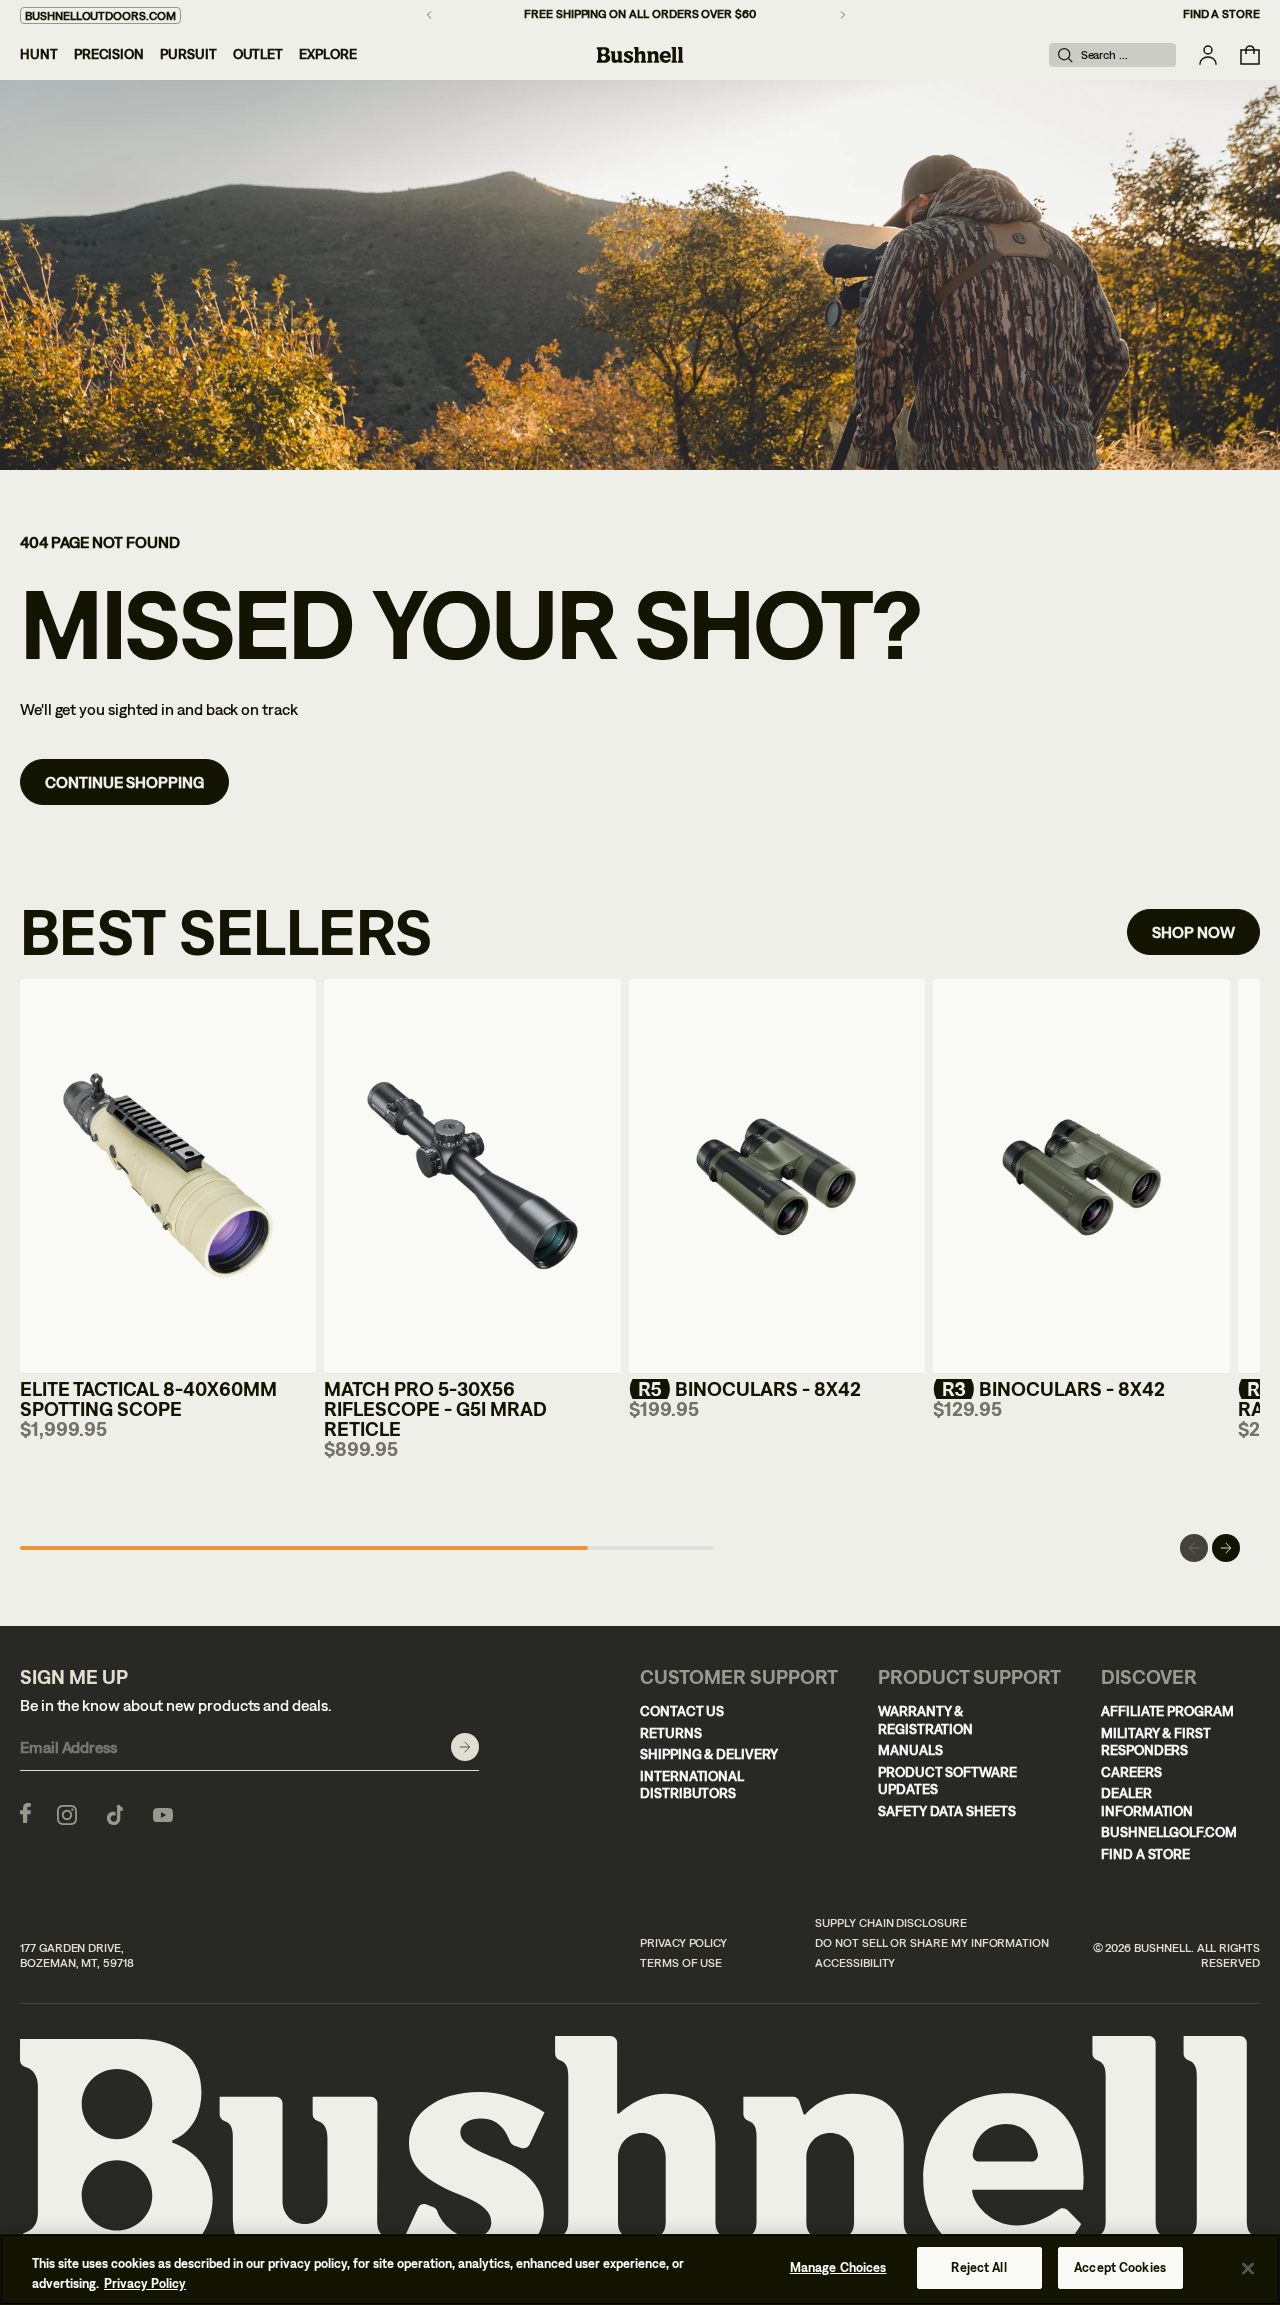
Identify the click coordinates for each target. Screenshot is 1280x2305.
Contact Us (682, 1711)
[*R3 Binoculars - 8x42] (1081, 1176)
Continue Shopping (124, 782)
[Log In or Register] (1208, 55)
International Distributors (692, 1785)
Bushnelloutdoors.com (100, 16)
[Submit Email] (465, 1747)
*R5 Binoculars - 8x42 (745, 1388)
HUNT (39, 54)
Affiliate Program (1167, 1711)
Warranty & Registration (925, 1720)
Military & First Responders (1156, 1742)
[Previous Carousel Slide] (1194, 1548)
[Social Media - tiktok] (115, 1813)
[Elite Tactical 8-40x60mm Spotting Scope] (168, 1176)
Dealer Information (1147, 1802)
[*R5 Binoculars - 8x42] (777, 1176)
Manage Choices (838, 2267)
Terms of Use (681, 1963)
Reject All (978, 2267)
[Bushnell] (640, 55)
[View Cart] (1250, 55)
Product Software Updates (947, 1781)
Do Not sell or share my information (932, 1943)
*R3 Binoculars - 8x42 (1049, 1388)
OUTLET (258, 54)
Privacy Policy (683, 1943)
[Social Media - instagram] (67, 1813)
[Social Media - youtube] (163, 1813)
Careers (1131, 1772)
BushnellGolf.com (1169, 1832)
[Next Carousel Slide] (1226, 1548)
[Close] (1248, 2268)
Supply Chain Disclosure (891, 1923)
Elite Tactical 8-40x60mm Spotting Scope (148, 1398)
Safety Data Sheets (947, 1811)
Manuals (910, 1750)
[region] (640, 2269)
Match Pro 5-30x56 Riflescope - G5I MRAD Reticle (435, 1408)
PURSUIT (188, 54)
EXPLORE (328, 54)
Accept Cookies (1120, 2267)
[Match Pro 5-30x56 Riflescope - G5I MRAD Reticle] (472, 1176)
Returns (671, 1733)
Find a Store (1221, 14)
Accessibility (855, 1963)
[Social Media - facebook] (25, 1813)
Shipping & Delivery (709, 1754)
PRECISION (109, 54)
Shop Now (1193, 932)
